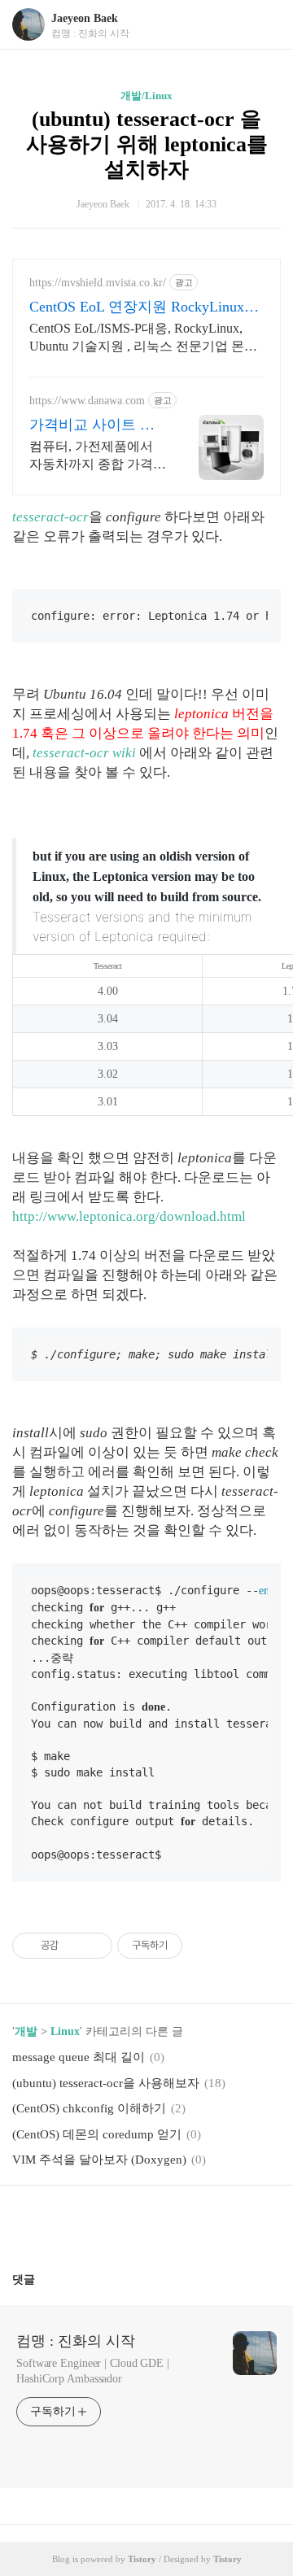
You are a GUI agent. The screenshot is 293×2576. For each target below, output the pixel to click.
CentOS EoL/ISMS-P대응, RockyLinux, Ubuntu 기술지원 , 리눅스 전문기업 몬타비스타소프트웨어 (143, 338)
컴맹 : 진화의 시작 (76, 2341)
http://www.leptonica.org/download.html (129, 1216)
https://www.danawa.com (87, 401)
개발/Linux (146, 96)
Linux (65, 2031)
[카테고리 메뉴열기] (265, 25)
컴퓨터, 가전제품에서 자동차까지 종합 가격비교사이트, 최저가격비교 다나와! (98, 456)
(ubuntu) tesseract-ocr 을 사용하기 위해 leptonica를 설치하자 (147, 144)
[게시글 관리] (94, 1946)
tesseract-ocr (50, 517)
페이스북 (107, 2222)
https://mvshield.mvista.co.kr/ (98, 283)
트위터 (186, 2222)
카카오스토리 (146, 2222)
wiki (124, 753)
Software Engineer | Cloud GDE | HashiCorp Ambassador (93, 2371)
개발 (26, 2031)
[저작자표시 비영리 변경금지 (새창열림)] (204, 1946)
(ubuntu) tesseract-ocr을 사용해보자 (106, 2083)
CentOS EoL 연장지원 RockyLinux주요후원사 (144, 307)
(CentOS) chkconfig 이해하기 (89, 2108)
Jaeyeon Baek (85, 18)
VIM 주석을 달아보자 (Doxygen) (99, 2160)
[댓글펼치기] (42, 2279)
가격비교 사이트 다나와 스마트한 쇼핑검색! (92, 425)
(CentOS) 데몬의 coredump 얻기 (97, 2134)
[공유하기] (74, 1946)
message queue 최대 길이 (79, 2057)
